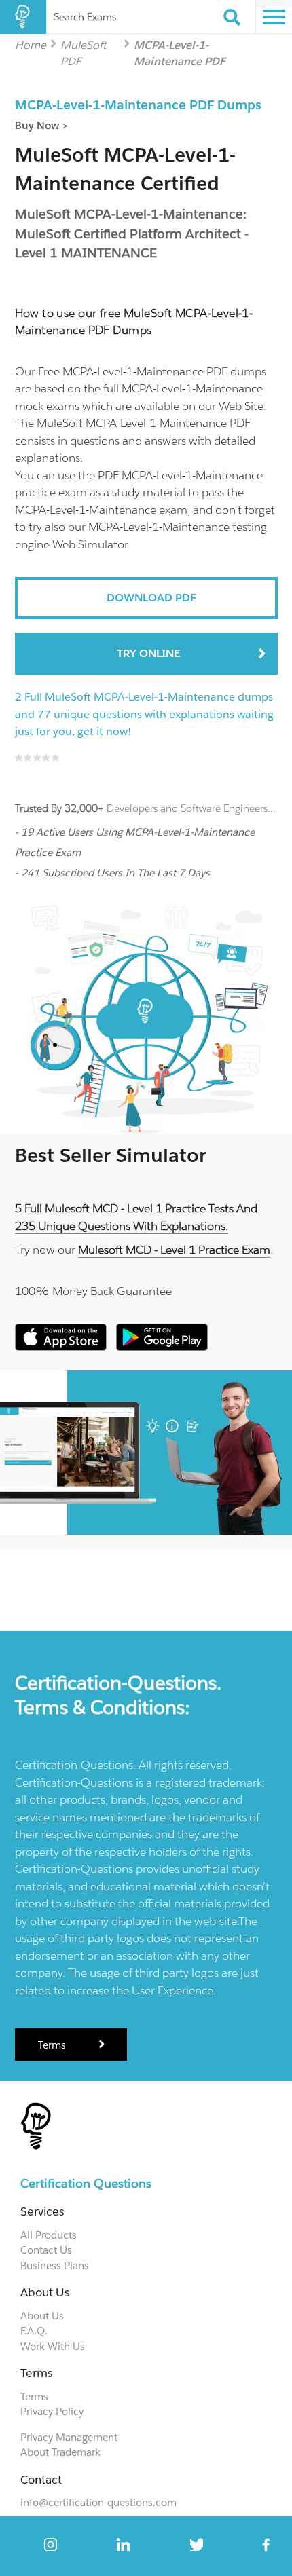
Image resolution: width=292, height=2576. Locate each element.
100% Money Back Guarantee (93, 1291)
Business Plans (55, 2265)
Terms (53, 2045)
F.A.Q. (34, 2331)
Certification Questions (86, 2183)
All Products (49, 2235)
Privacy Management (69, 2437)
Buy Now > (41, 125)
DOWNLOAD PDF (151, 598)
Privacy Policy (52, 2411)
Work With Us (53, 2346)
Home (31, 44)
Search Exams (85, 17)
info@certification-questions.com (98, 2502)
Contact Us (46, 2250)
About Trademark (60, 2452)
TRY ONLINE (148, 653)
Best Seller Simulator (111, 1155)
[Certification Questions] (23, 17)
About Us (42, 2316)
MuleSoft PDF (84, 44)
